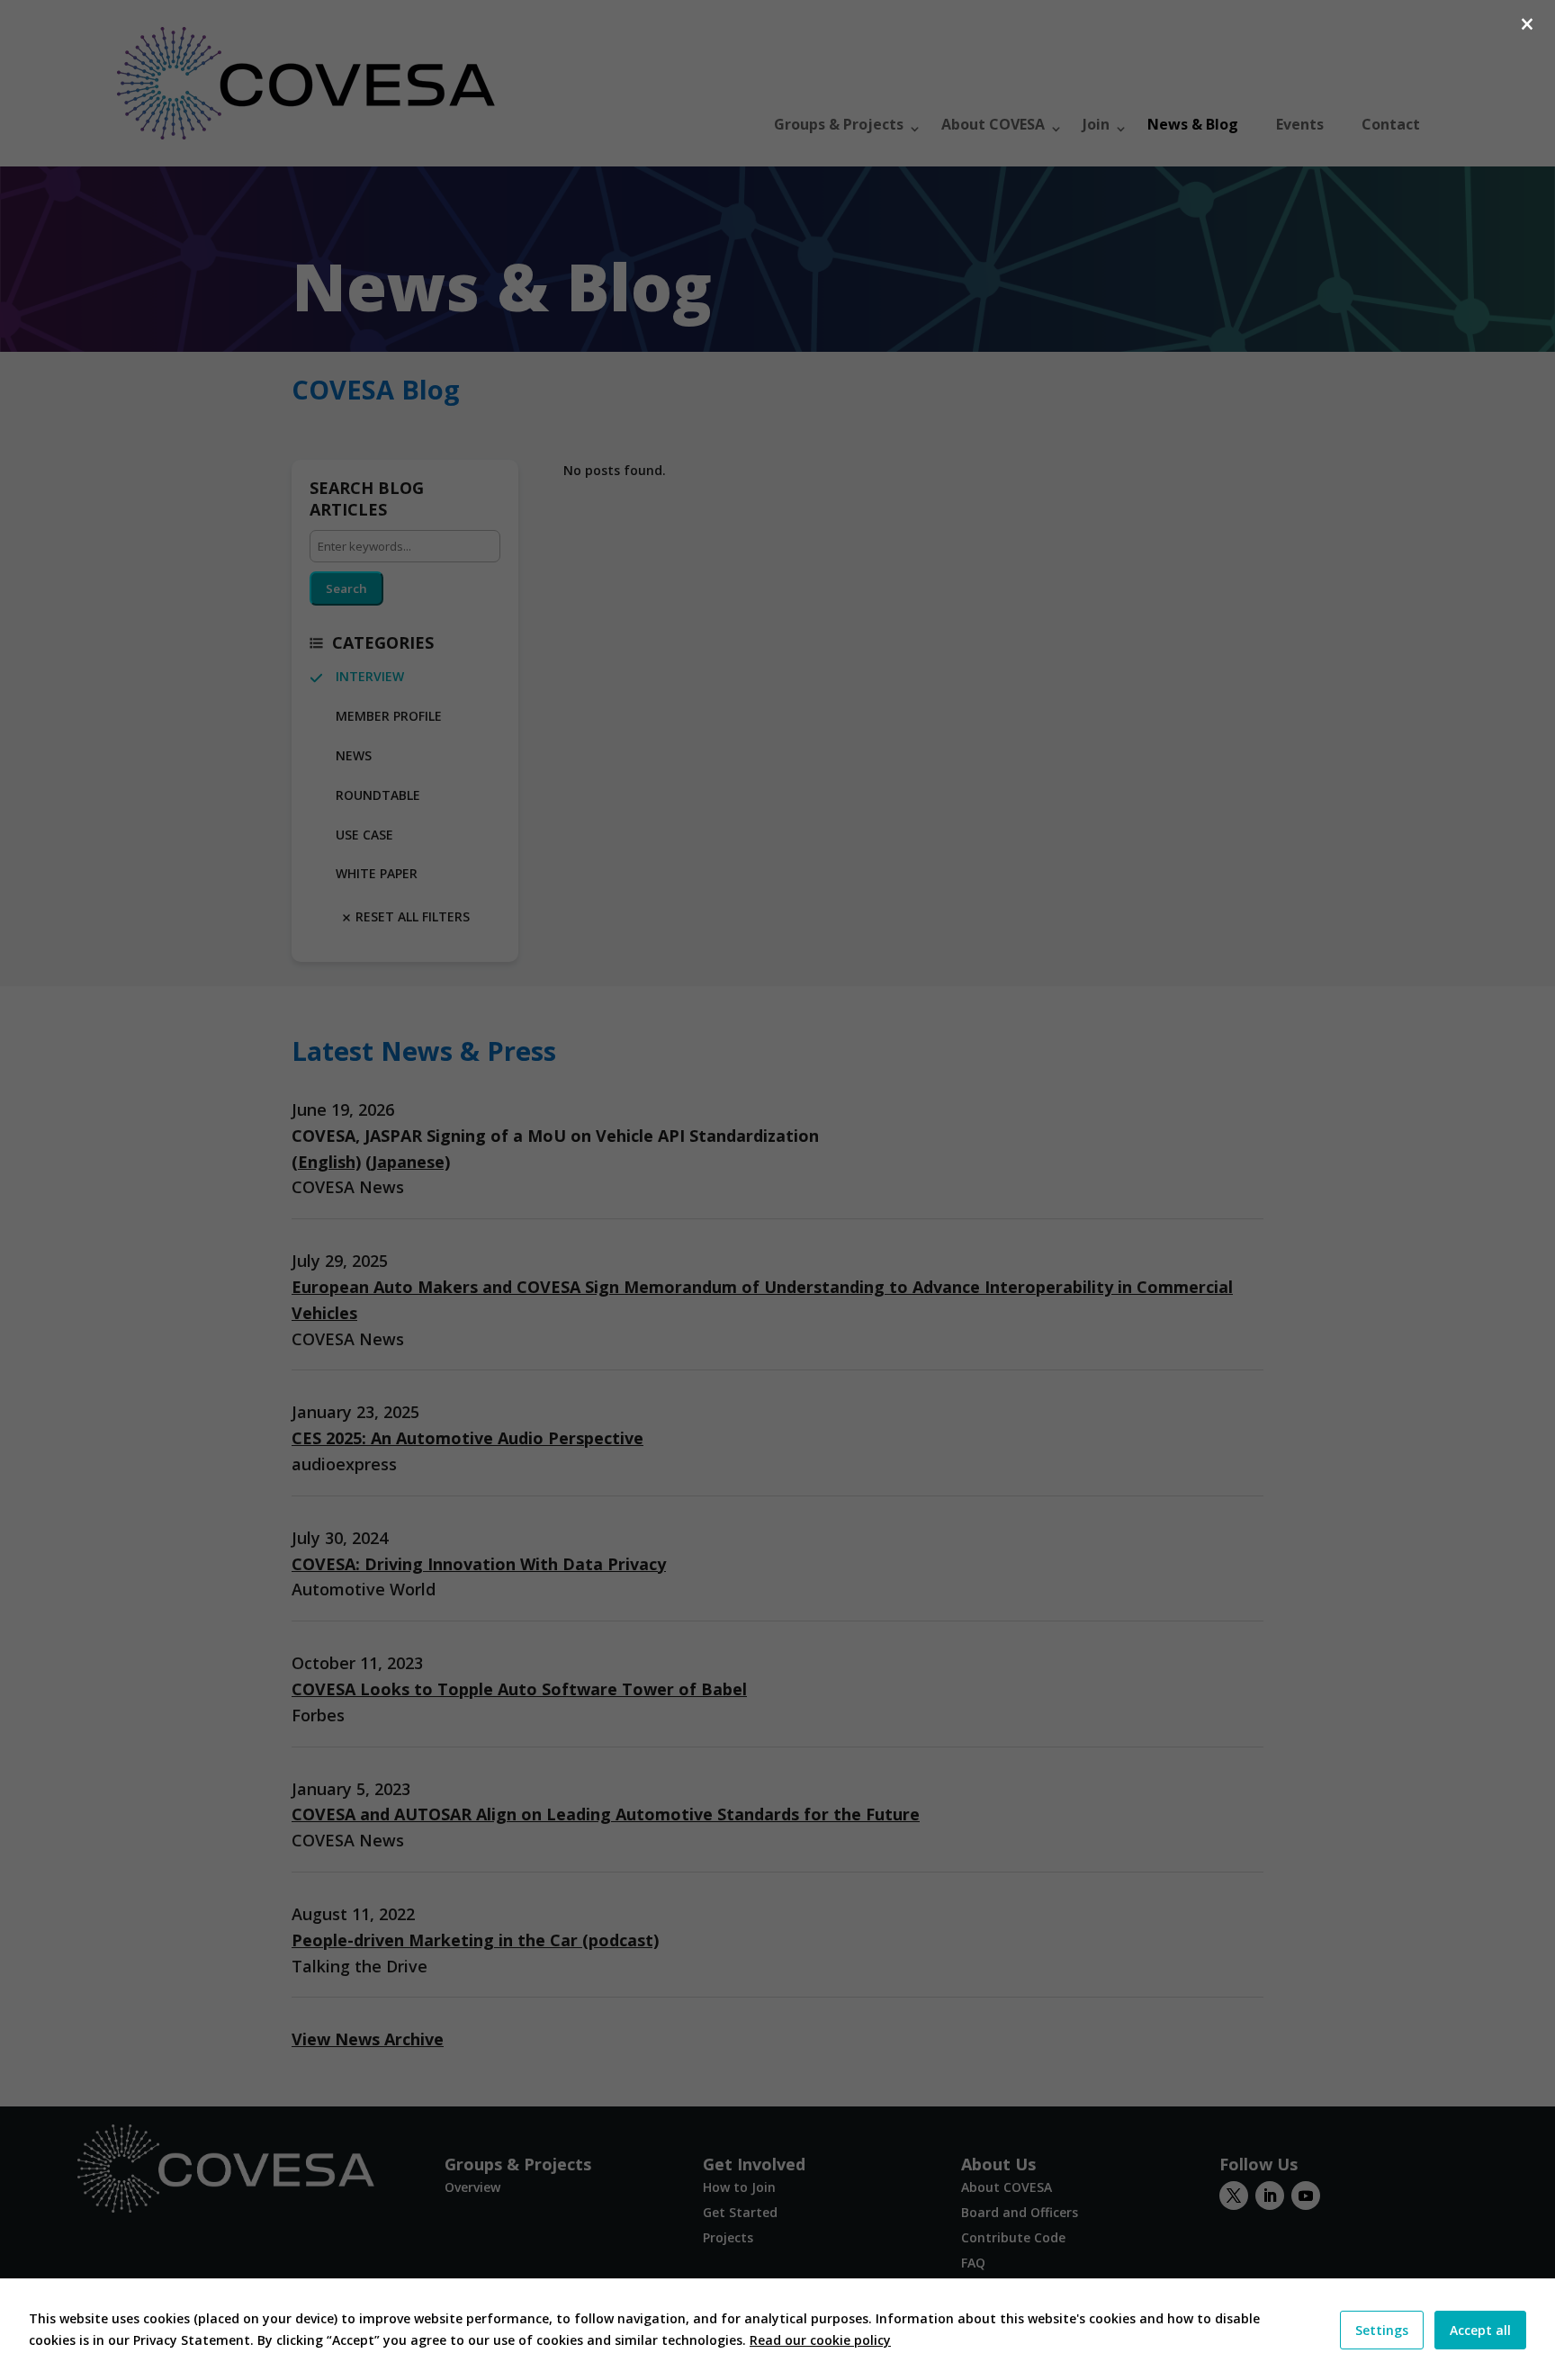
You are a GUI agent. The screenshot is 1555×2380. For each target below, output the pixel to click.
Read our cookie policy (820, 2340)
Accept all (1480, 2330)
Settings (1382, 2330)
